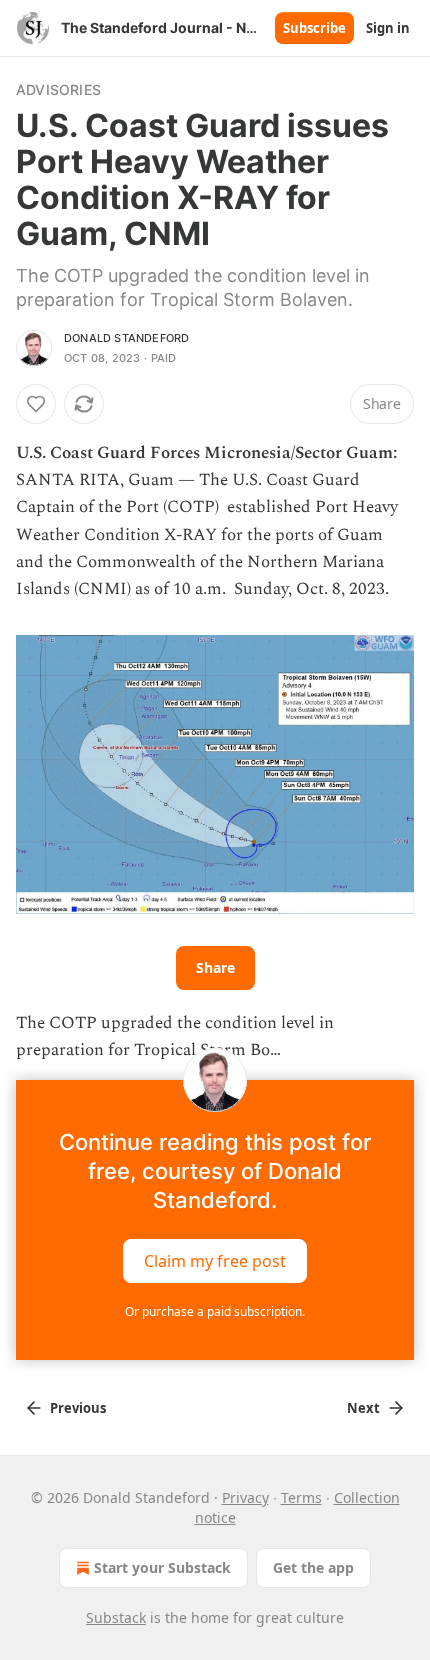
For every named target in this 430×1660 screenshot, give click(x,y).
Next (363, 1408)
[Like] (36, 404)
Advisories (58, 89)
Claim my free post (215, 1260)
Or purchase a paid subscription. (215, 1311)
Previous (78, 1408)
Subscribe (314, 28)
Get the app (313, 1567)
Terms (301, 1497)
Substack (116, 1617)
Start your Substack (162, 1567)
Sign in (388, 28)
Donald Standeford (126, 338)
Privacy (245, 1497)
